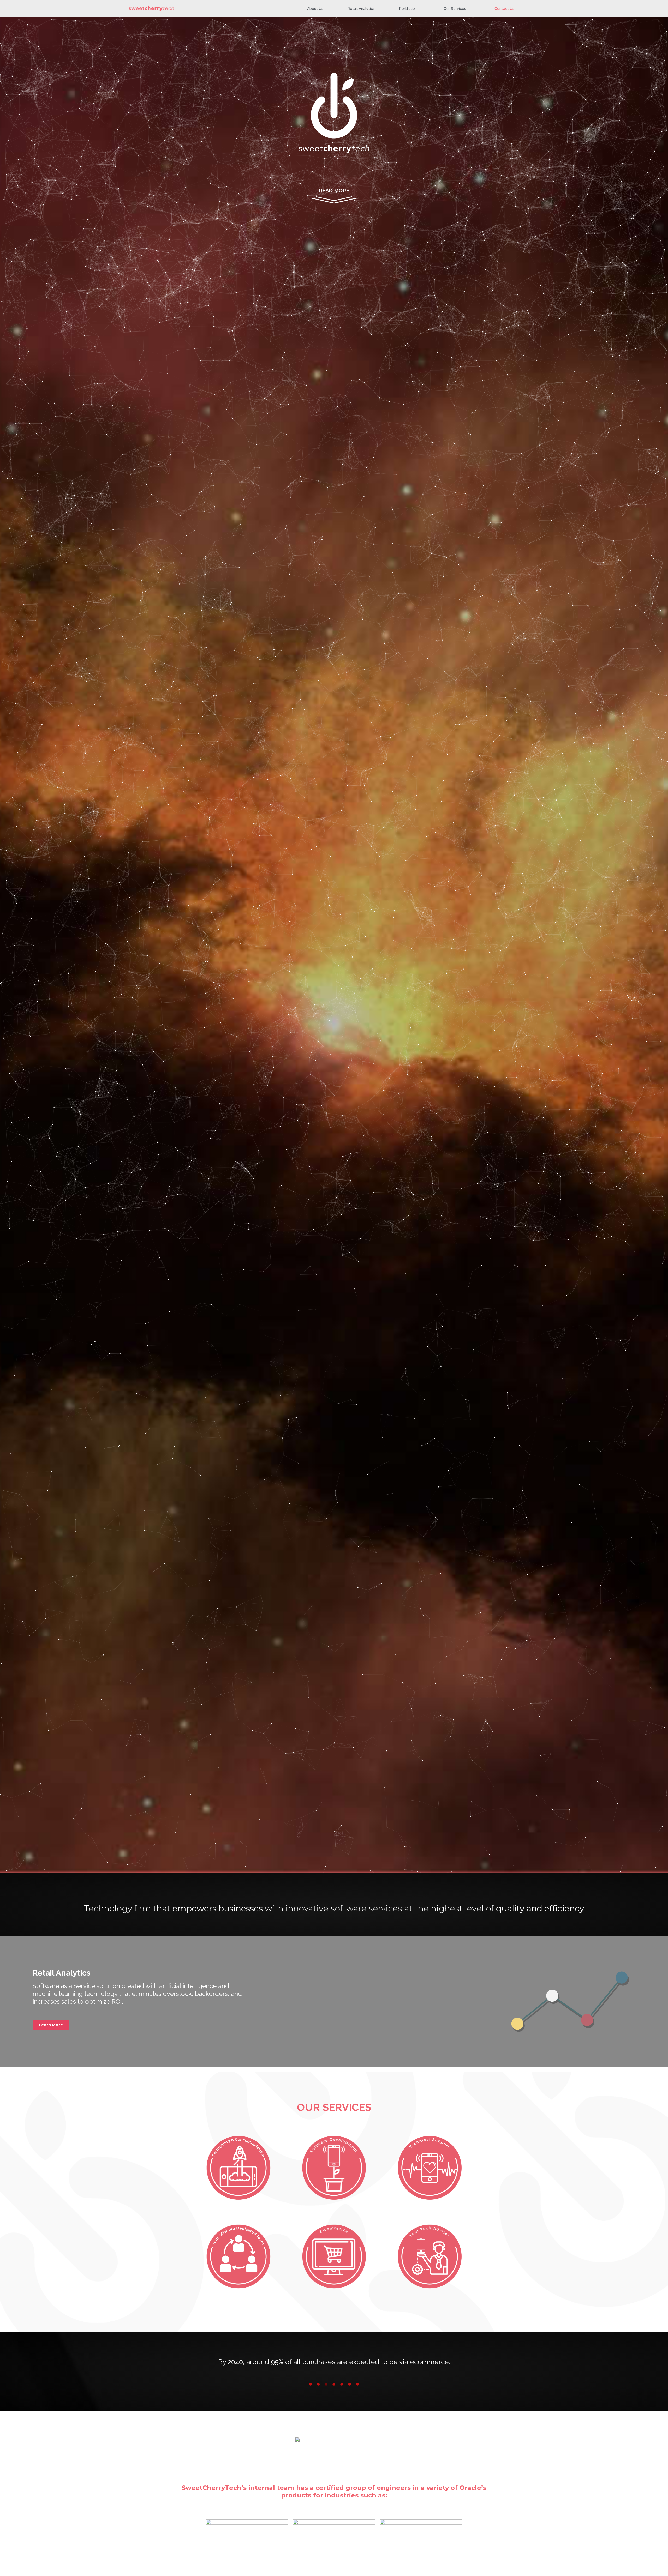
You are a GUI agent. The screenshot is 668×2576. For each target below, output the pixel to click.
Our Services (455, 9)
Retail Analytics (361, 9)
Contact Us (504, 9)
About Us (315, 9)
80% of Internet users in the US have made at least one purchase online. (334, 2362)
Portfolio (407, 9)
